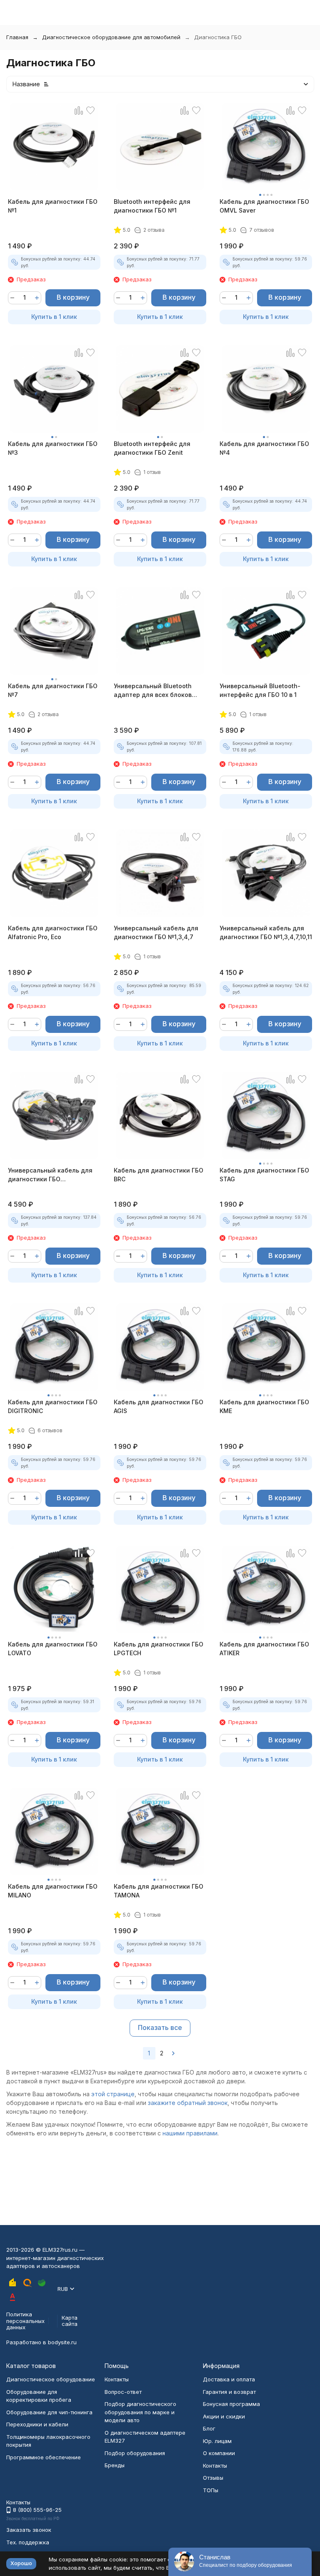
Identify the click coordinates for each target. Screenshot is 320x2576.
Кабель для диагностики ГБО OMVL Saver (264, 206)
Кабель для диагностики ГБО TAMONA (159, 1891)
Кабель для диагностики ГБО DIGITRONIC (53, 1406)
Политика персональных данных (25, 2321)
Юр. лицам (217, 2441)
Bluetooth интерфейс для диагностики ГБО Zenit (152, 448)
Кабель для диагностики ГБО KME (264, 1406)
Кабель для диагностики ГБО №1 (53, 206)
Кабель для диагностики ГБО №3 (53, 448)
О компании (219, 2453)
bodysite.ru (62, 2342)
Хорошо (21, 2563)
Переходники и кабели (37, 2424)
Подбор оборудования (135, 2453)
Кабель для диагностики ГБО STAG (264, 1175)
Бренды (115, 2465)
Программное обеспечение (44, 2457)
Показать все (160, 2027)
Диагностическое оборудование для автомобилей (111, 37)
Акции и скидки (224, 2416)
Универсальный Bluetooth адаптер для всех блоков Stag (153, 691)
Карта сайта (70, 2321)
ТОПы (211, 2490)
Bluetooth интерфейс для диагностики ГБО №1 (152, 206)
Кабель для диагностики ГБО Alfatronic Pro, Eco (53, 932)
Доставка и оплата (229, 2379)
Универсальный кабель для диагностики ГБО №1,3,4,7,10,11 (266, 932)
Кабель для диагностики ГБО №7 (53, 690)
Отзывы (213, 2478)
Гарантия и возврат (229, 2392)
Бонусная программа (231, 2404)
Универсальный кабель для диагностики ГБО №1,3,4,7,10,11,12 (50, 1175)
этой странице (113, 2094)
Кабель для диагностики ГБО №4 (264, 448)
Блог (209, 2428)
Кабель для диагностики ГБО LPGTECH (159, 1649)
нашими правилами (190, 2133)
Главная (17, 37)
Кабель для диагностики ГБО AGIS (159, 1406)
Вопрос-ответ (123, 2392)
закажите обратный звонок (188, 2103)
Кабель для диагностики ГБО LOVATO (53, 1649)
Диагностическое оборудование (51, 2379)
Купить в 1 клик (54, 317)
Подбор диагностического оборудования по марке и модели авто (140, 2412)
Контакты (117, 2379)
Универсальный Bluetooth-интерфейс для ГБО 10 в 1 (260, 690)
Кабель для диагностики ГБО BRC (159, 1175)
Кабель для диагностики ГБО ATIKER (264, 1649)
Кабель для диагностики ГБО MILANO (53, 1891)
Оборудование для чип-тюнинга (49, 2412)
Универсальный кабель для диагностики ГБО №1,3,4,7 (156, 932)
